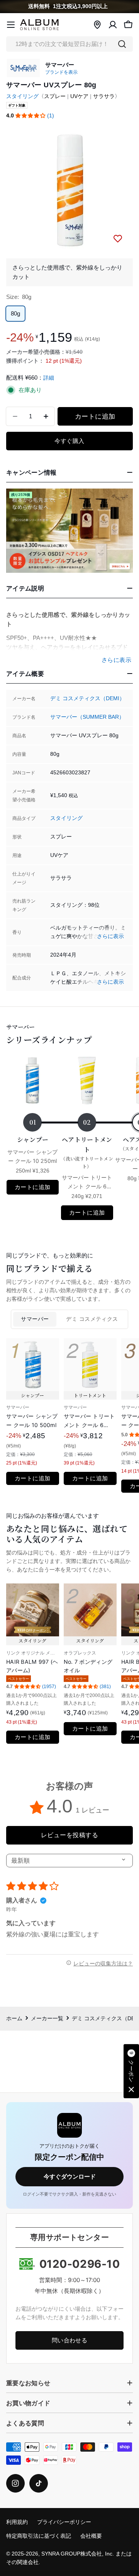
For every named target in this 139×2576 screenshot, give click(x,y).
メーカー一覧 (47, 2019)
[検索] (122, 44)
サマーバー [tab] (35, 1319)
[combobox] (69, 44)
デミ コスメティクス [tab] (92, 1319)
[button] (31, 116)
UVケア (79, 96)
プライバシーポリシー (64, 2522)
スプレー (55, 96)
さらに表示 (110, 936)
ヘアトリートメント (87, 1152)
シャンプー (33, 1140)
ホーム (14, 2019)
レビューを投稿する (69, 1835)
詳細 (49, 378)
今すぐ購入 (69, 441)
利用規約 (17, 2522)
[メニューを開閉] (11, 25)
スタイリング (22, 96)
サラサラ (104, 96)
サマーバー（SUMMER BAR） (87, 717)
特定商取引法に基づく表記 (39, 2536)
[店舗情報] (97, 25)
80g (15, 313)
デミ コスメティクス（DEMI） (87, 698)
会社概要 (91, 2536)
